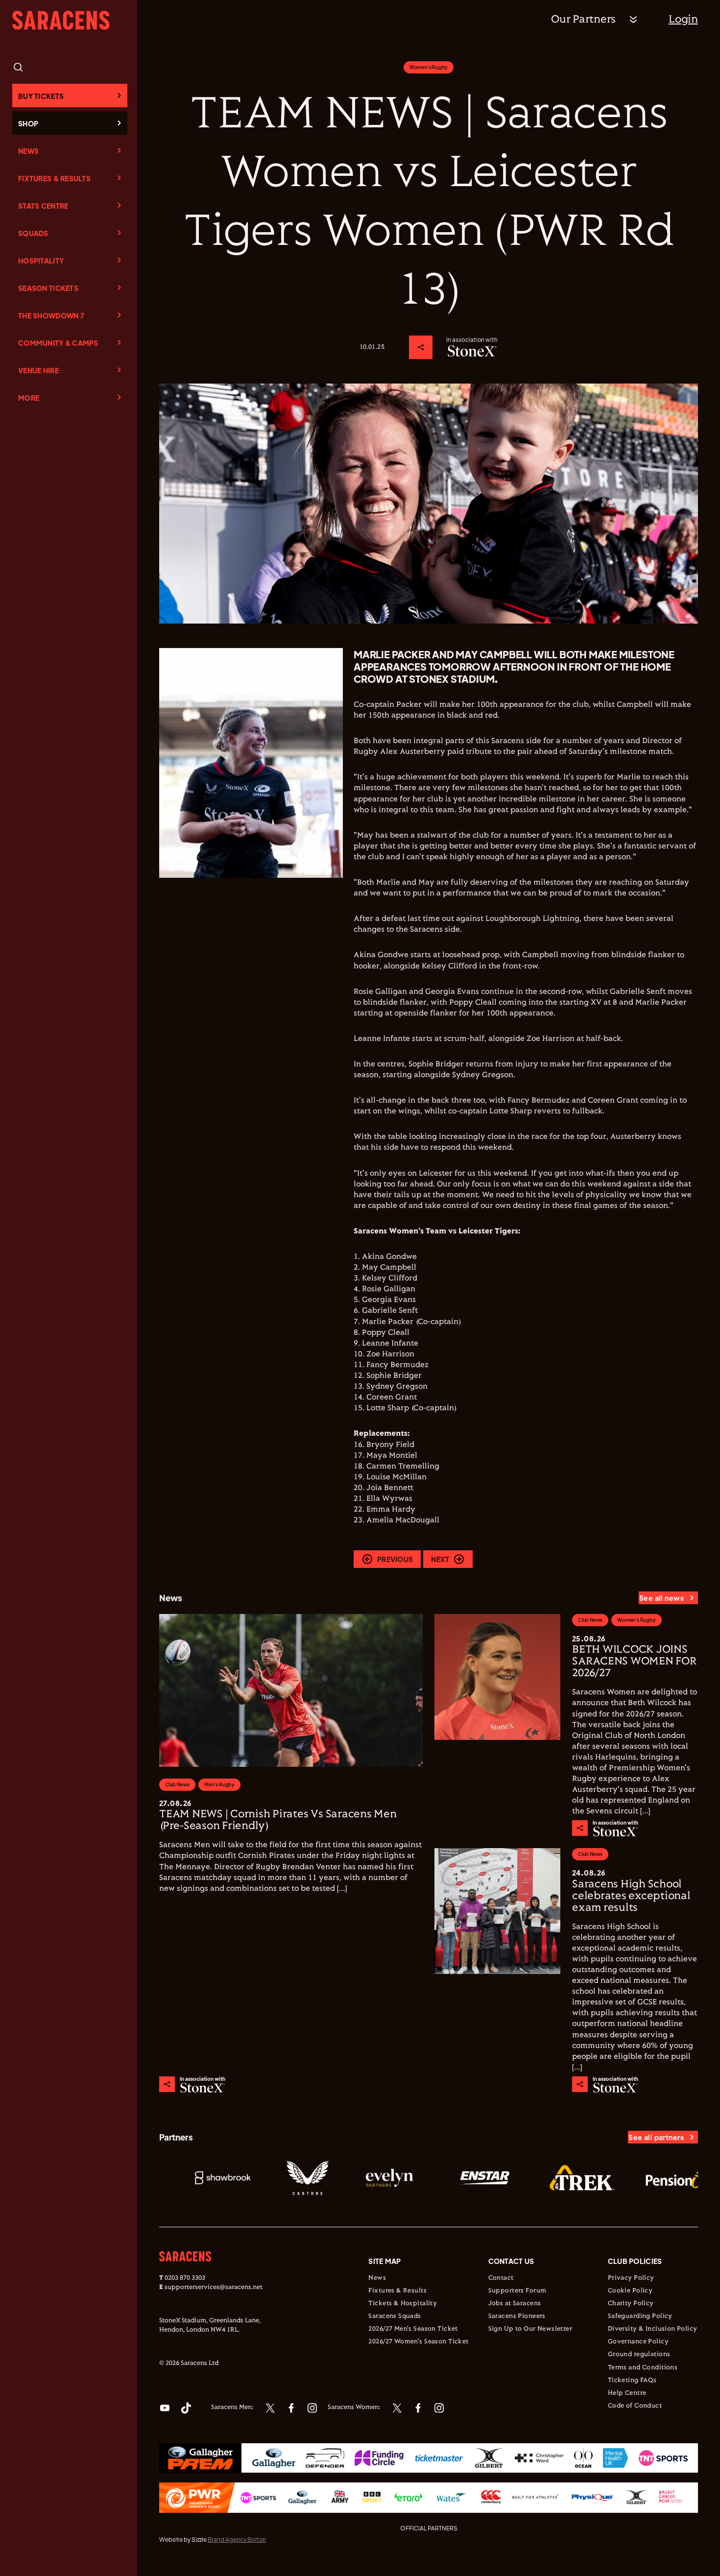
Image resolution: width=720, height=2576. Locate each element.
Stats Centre (43, 206)
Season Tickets (48, 288)
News (28, 151)
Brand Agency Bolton (237, 2540)
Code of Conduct (635, 2406)
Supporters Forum (517, 2291)
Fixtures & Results (54, 178)
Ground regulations (639, 2355)
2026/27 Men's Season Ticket (413, 2329)
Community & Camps (58, 343)
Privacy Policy (631, 2278)
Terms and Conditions (643, 2368)
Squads (33, 233)
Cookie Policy (630, 2291)
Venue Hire (38, 370)
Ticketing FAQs (632, 2381)
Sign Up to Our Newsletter (530, 2329)
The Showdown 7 (51, 315)
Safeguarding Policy (640, 2316)
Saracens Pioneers (517, 2316)
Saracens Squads (395, 2316)
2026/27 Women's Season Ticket (418, 2342)
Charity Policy (631, 2304)
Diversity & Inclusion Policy (653, 2329)
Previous (395, 1559)
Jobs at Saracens (515, 2304)
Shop (28, 123)
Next (440, 1559)
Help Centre (627, 2393)
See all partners (656, 2137)
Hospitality (41, 261)
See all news (661, 1598)
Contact (501, 2278)
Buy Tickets (41, 96)
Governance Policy (638, 2342)
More (29, 398)
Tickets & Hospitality (403, 2304)
